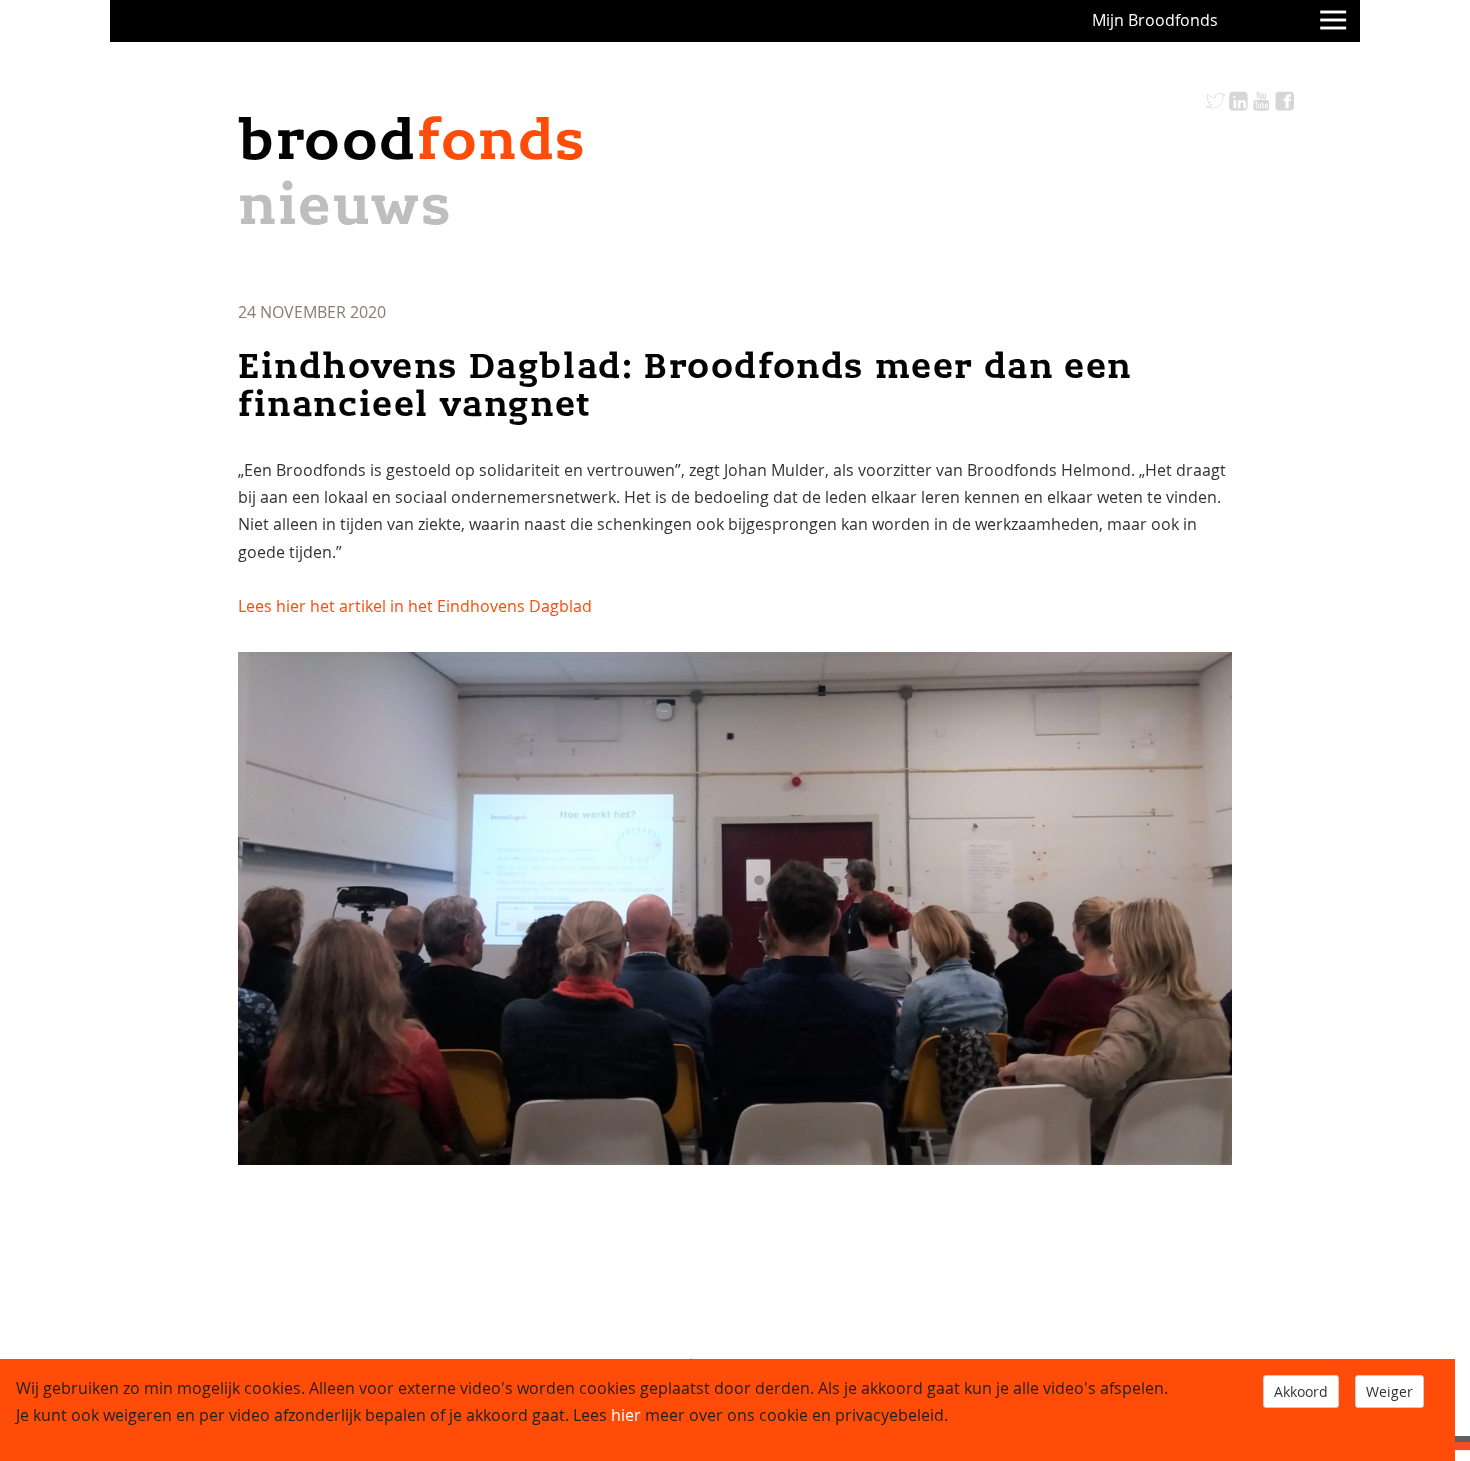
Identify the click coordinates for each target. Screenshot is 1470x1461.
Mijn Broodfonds (1155, 20)
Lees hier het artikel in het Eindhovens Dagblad (415, 606)
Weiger (1389, 1391)
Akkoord (1301, 1391)
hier (626, 1415)
